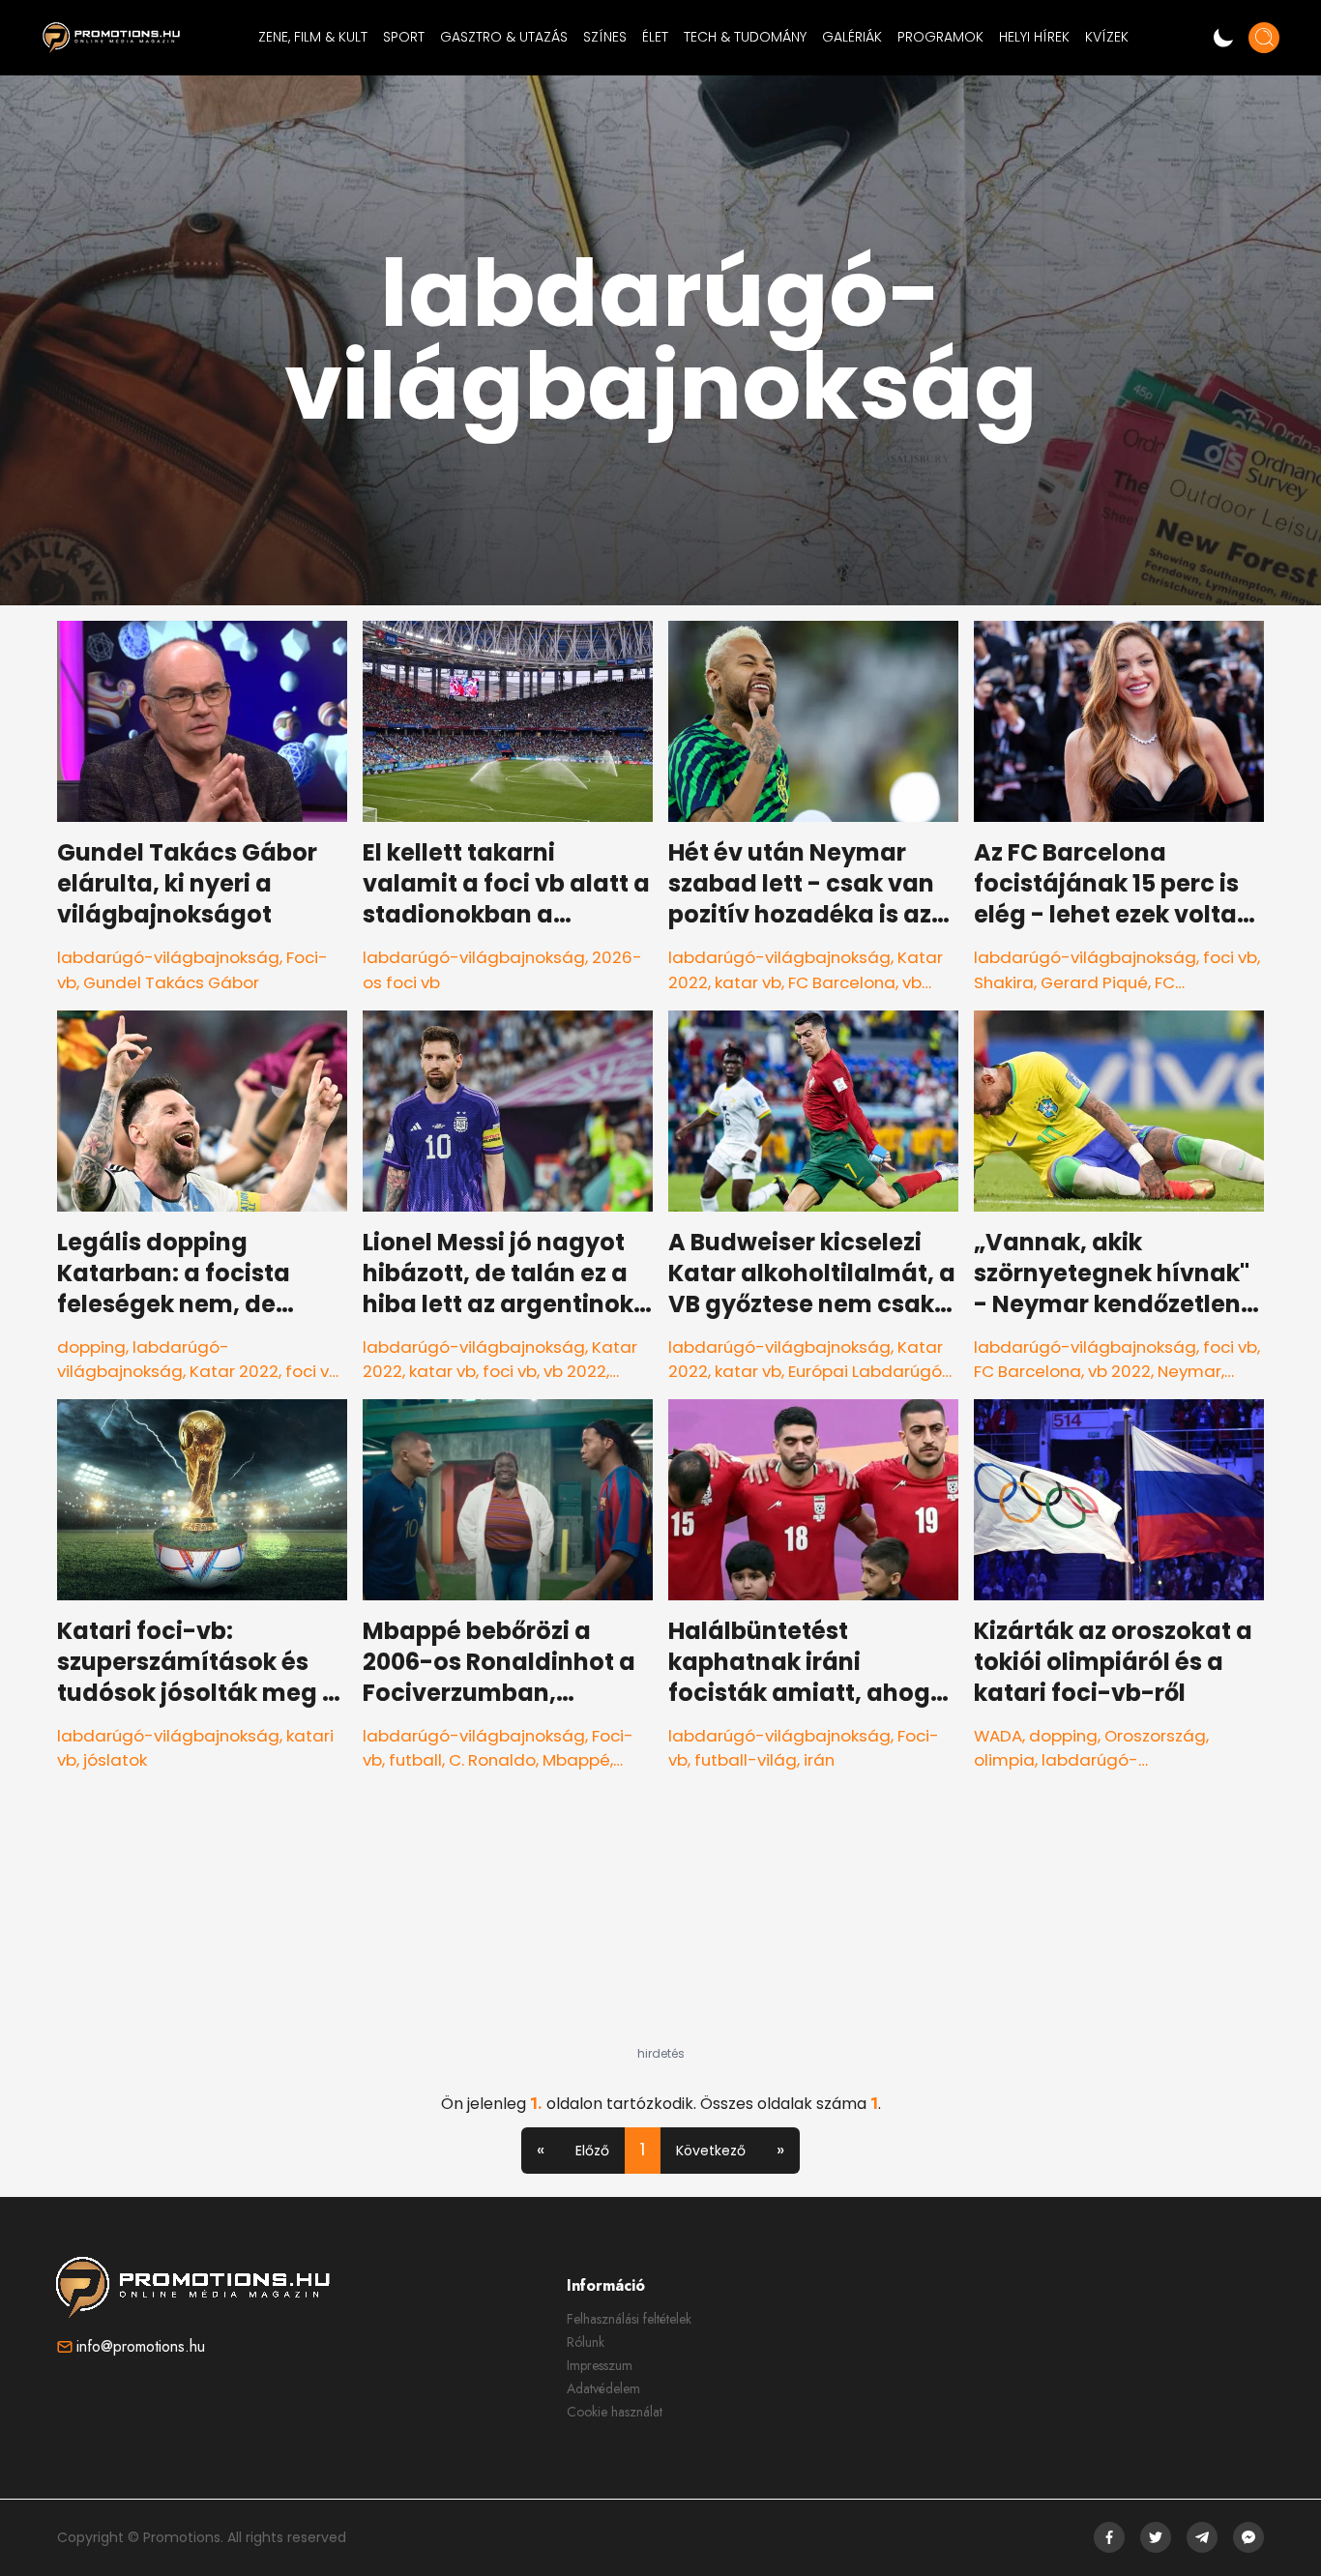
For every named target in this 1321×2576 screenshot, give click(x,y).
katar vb (748, 982)
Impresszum (600, 2365)
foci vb (1230, 957)
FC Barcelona (842, 982)
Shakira (1004, 982)
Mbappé (576, 1760)
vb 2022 (575, 1371)
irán (819, 1760)
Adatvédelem (603, 2388)
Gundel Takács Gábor (171, 982)
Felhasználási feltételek (629, 2319)
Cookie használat (615, 2412)
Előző (592, 2151)
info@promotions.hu (141, 2346)
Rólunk (586, 2342)
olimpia (1004, 1760)
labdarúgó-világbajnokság (168, 957)
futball (415, 1760)
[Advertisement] (660, 1925)
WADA (998, 1736)
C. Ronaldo (492, 1760)
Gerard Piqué (1094, 982)
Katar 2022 (234, 1371)
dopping (91, 1347)
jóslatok (115, 1760)
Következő (711, 2151)
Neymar (1189, 1371)
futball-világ (746, 1760)
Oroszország (1155, 1736)
